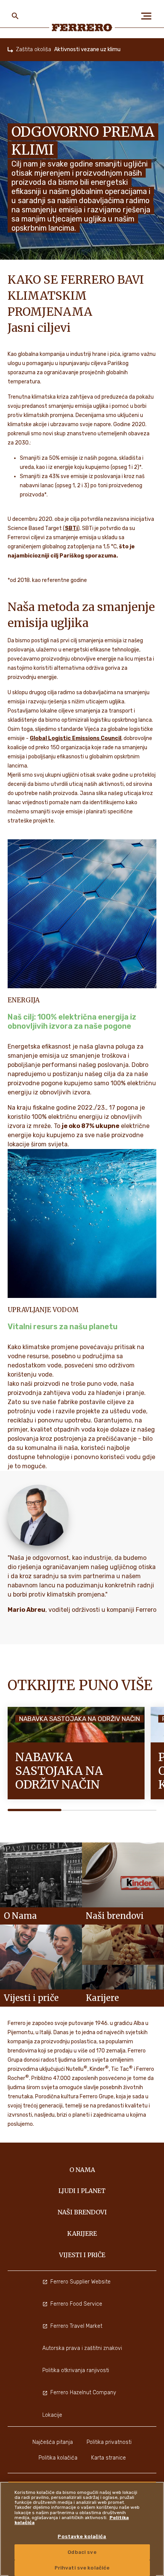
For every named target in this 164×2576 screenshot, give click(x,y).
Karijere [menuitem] (82, 2233)
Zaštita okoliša (34, 49)
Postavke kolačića (82, 2536)
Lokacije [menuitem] (52, 2415)
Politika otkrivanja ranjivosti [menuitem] (76, 2370)
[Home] (10, 50)
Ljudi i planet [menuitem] (82, 2191)
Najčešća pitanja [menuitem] (53, 2442)
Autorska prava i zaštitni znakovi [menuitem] (82, 2348)
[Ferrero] (82, 27)
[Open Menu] (149, 16)
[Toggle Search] (15, 16)
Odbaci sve (82, 2552)
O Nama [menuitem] (82, 2170)
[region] (82, 2529)
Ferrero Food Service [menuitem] (76, 2304)
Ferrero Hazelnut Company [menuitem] (83, 2393)
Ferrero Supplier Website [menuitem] (80, 2282)
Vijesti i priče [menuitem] (82, 2255)
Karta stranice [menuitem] (109, 2458)
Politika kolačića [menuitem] (58, 2458)
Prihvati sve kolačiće (82, 2568)
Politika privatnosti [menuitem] (109, 2442)
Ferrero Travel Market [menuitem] (76, 2326)
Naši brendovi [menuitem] (82, 2212)
